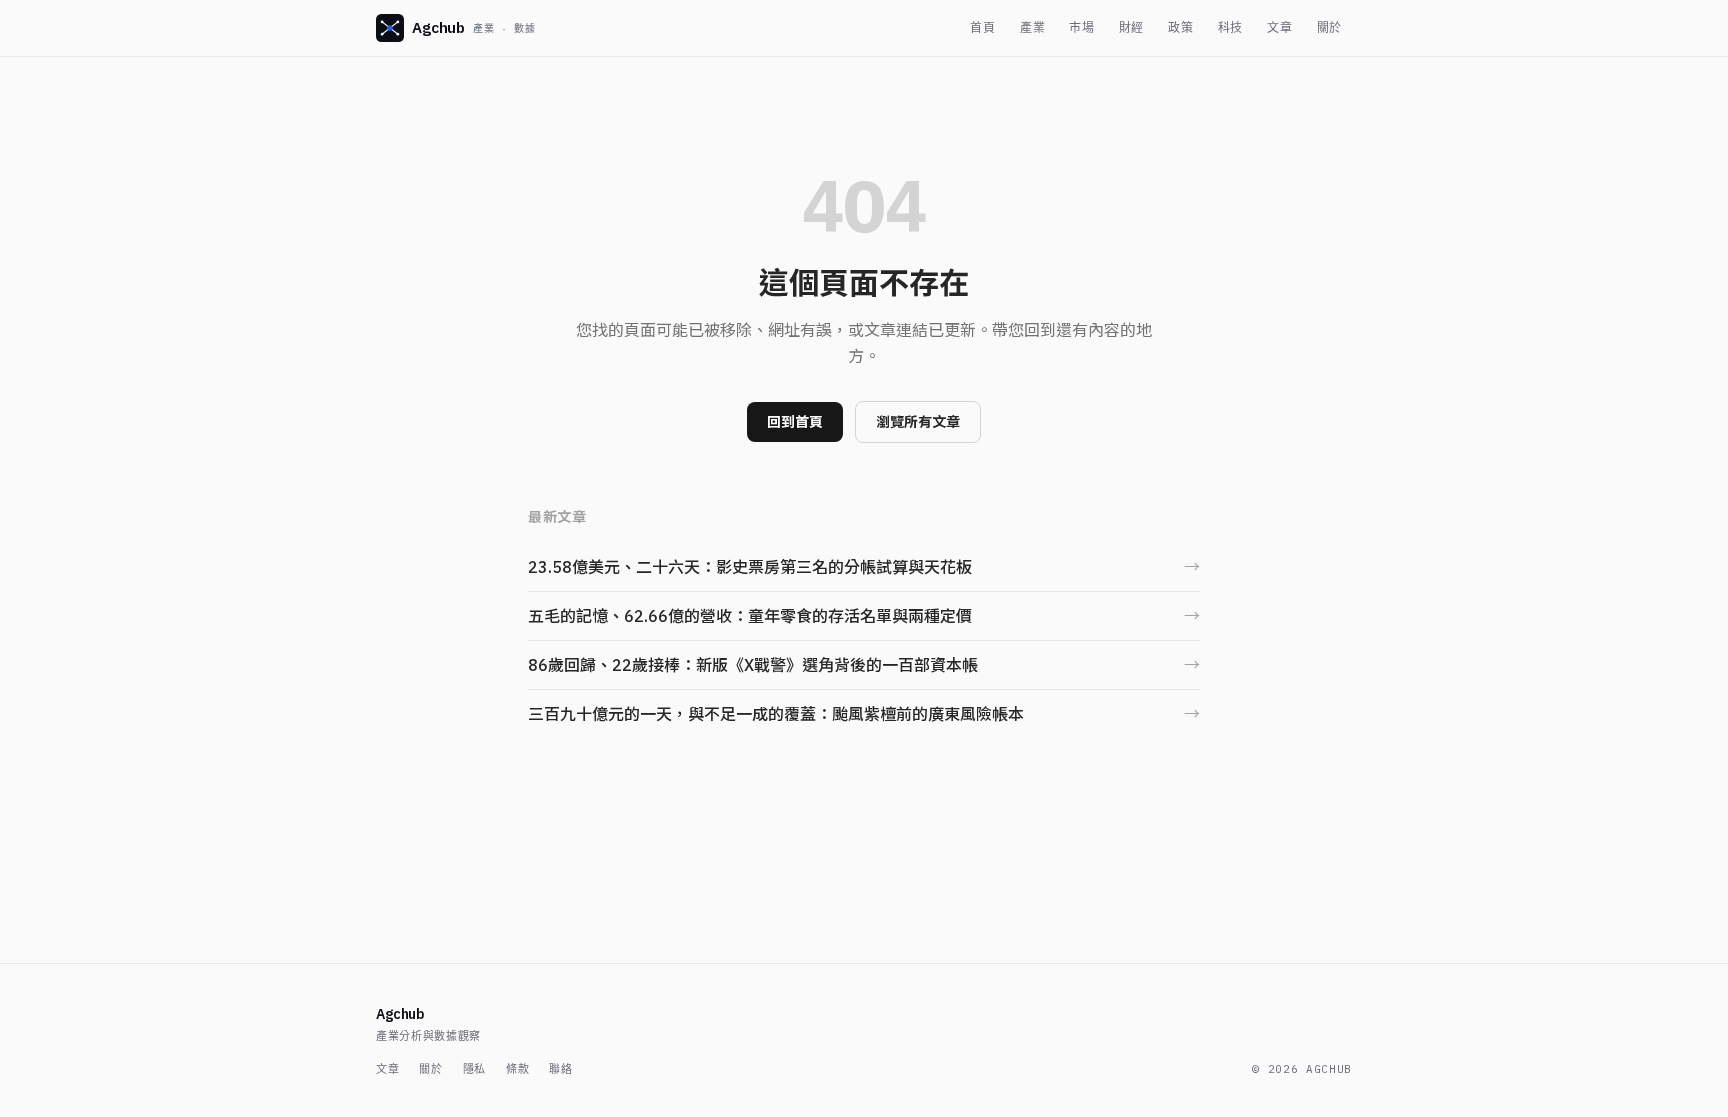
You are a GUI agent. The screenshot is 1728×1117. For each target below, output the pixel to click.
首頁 (982, 27)
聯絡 (560, 1069)
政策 (1180, 27)
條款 (517, 1069)
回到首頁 (795, 422)
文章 (1279, 27)
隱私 (474, 1069)
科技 (1230, 27)
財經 (1131, 27)
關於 (1329, 27)
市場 (1081, 27)
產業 (1032, 27)
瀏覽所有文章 (918, 422)
